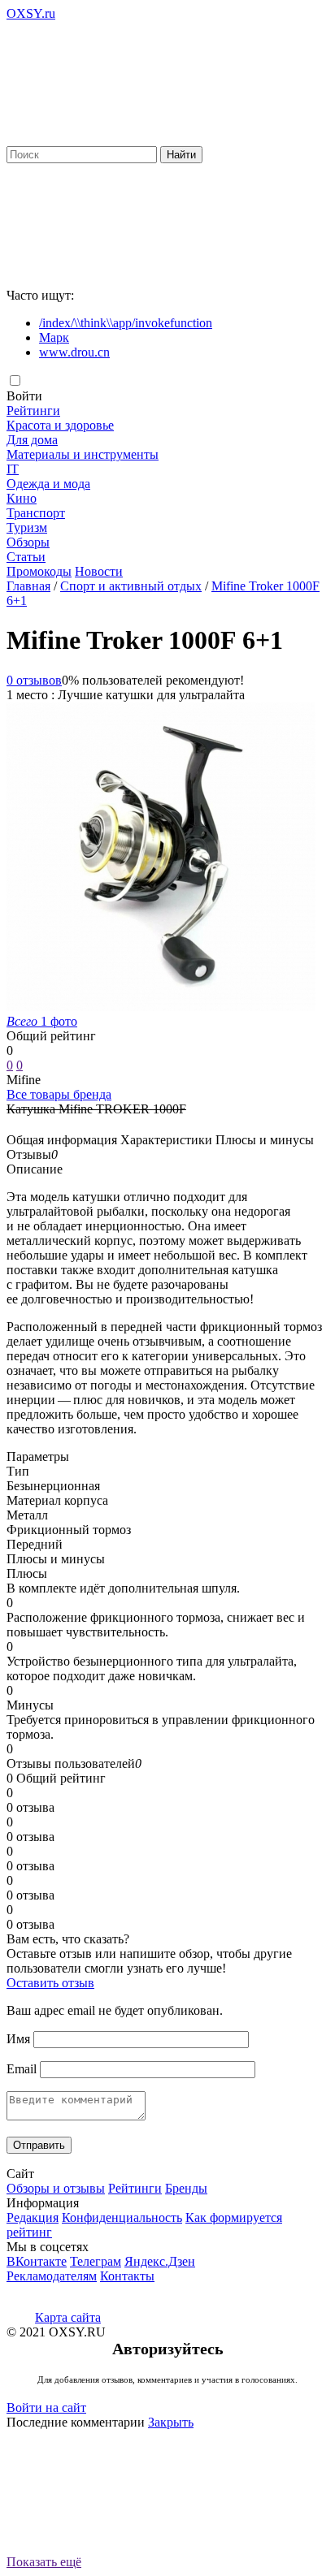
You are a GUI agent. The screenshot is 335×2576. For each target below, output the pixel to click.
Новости (99, 571)
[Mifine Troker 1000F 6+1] (161, 1007)
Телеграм (96, 2261)
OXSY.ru (31, 13)
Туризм (27, 527)
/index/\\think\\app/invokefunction (126, 323)
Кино (22, 498)
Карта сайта (68, 2317)
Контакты (127, 2276)
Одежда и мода (48, 484)
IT (13, 469)
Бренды (186, 2188)
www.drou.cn (74, 352)
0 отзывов (34, 680)
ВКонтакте (37, 2261)
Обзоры (28, 542)
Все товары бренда (59, 1094)
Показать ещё (44, 2562)
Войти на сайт (46, 2407)
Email (22, 2069)
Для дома (32, 440)
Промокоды (39, 571)
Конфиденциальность (122, 2217)
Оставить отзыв (50, 1983)
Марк (54, 337)
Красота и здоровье (60, 425)
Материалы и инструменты (83, 454)
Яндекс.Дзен (160, 2261)
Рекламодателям (52, 2276)
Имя (18, 2039)
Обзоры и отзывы (56, 2188)
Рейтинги (33, 411)
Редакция (33, 2217)
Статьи (26, 557)
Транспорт (36, 513)
